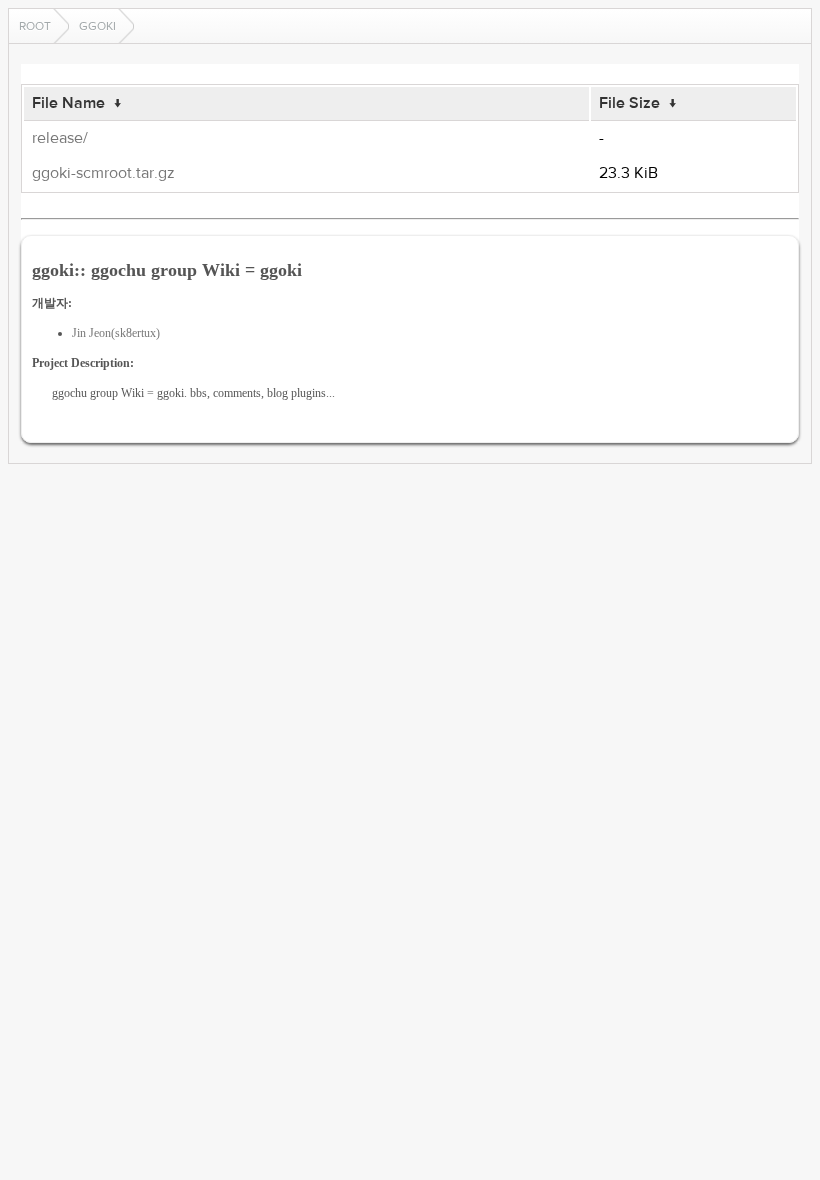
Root (35, 26)
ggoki (97, 26)
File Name (68, 103)
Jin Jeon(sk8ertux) (116, 333)
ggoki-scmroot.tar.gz (103, 173)
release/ (60, 138)
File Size (629, 103)
